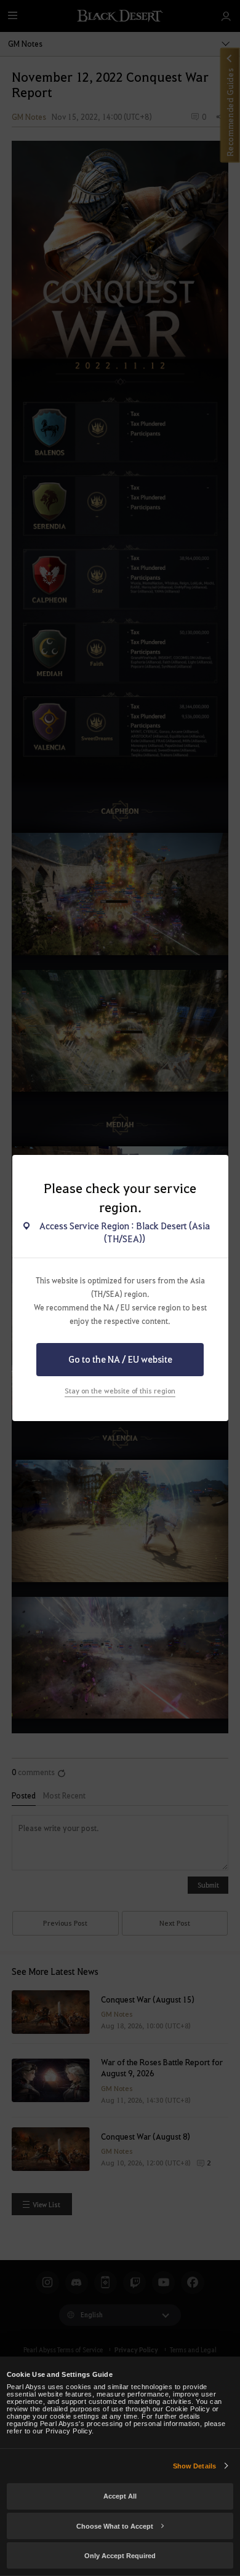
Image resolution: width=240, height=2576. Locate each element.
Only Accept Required (120, 2556)
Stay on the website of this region (120, 1391)
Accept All (120, 2496)
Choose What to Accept (115, 2526)
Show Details (194, 2466)
